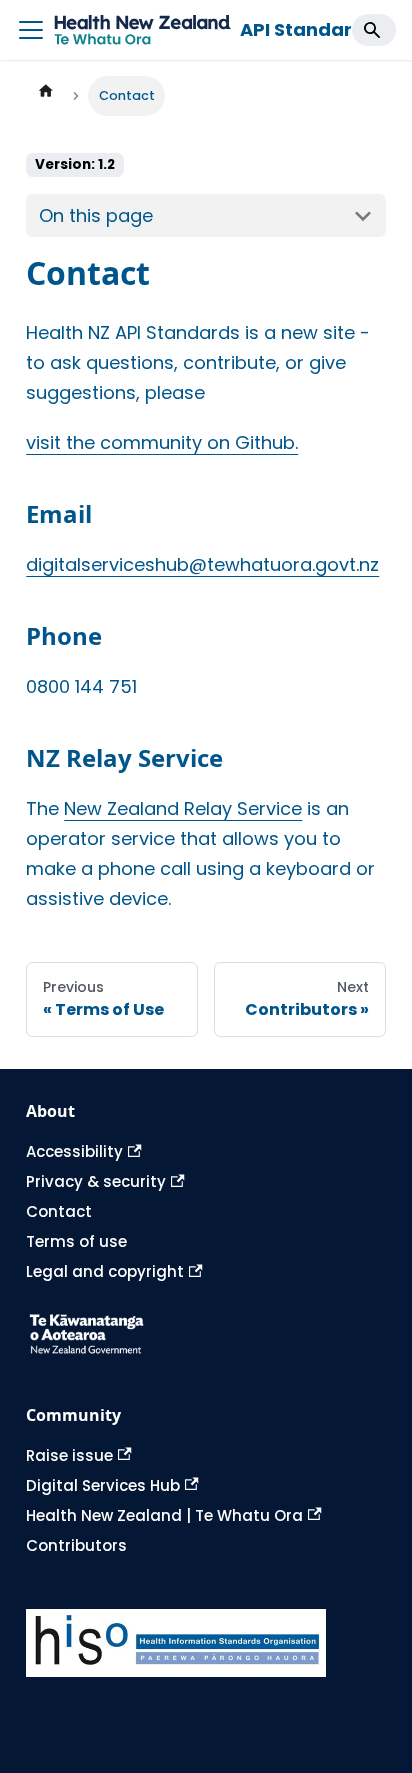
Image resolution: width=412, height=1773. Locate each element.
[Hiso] (205, 1643)
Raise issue (69, 1455)
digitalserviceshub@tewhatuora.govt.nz (202, 564)
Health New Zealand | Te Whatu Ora (164, 1515)
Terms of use (76, 1241)
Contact (59, 1211)
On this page (96, 215)
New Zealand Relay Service (183, 808)
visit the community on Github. (162, 442)
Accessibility (74, 1151)
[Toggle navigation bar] (31, 30)
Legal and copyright (105, 1271)
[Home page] (45, 96)
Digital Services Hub (103, 1485)
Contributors (76, 1545)
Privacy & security (96, 1181)
